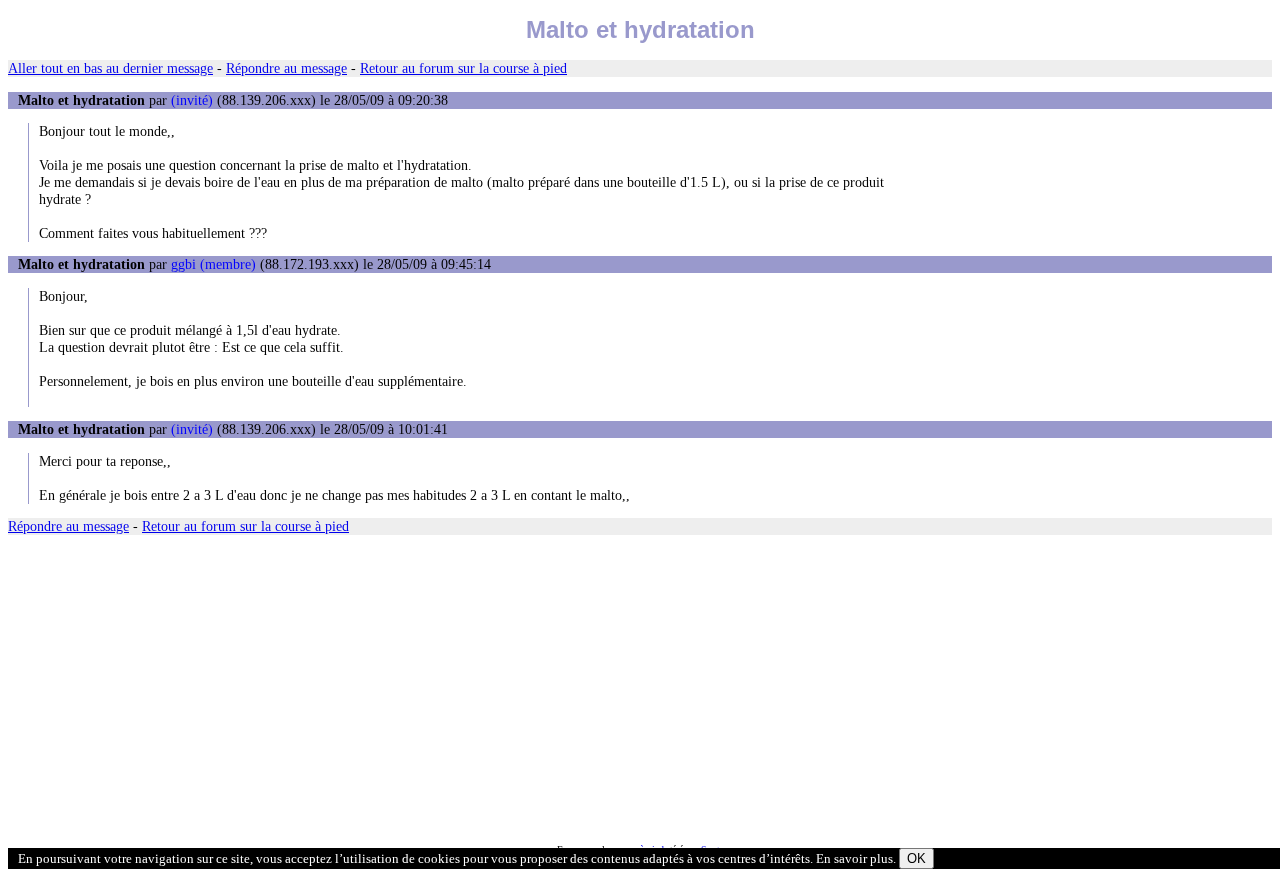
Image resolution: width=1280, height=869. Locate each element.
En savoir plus (854, 858)
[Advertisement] (608, 689)
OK (916, 858)
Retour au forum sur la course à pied (463, 68)
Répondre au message (286, 68)
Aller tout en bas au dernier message (110, 68)
